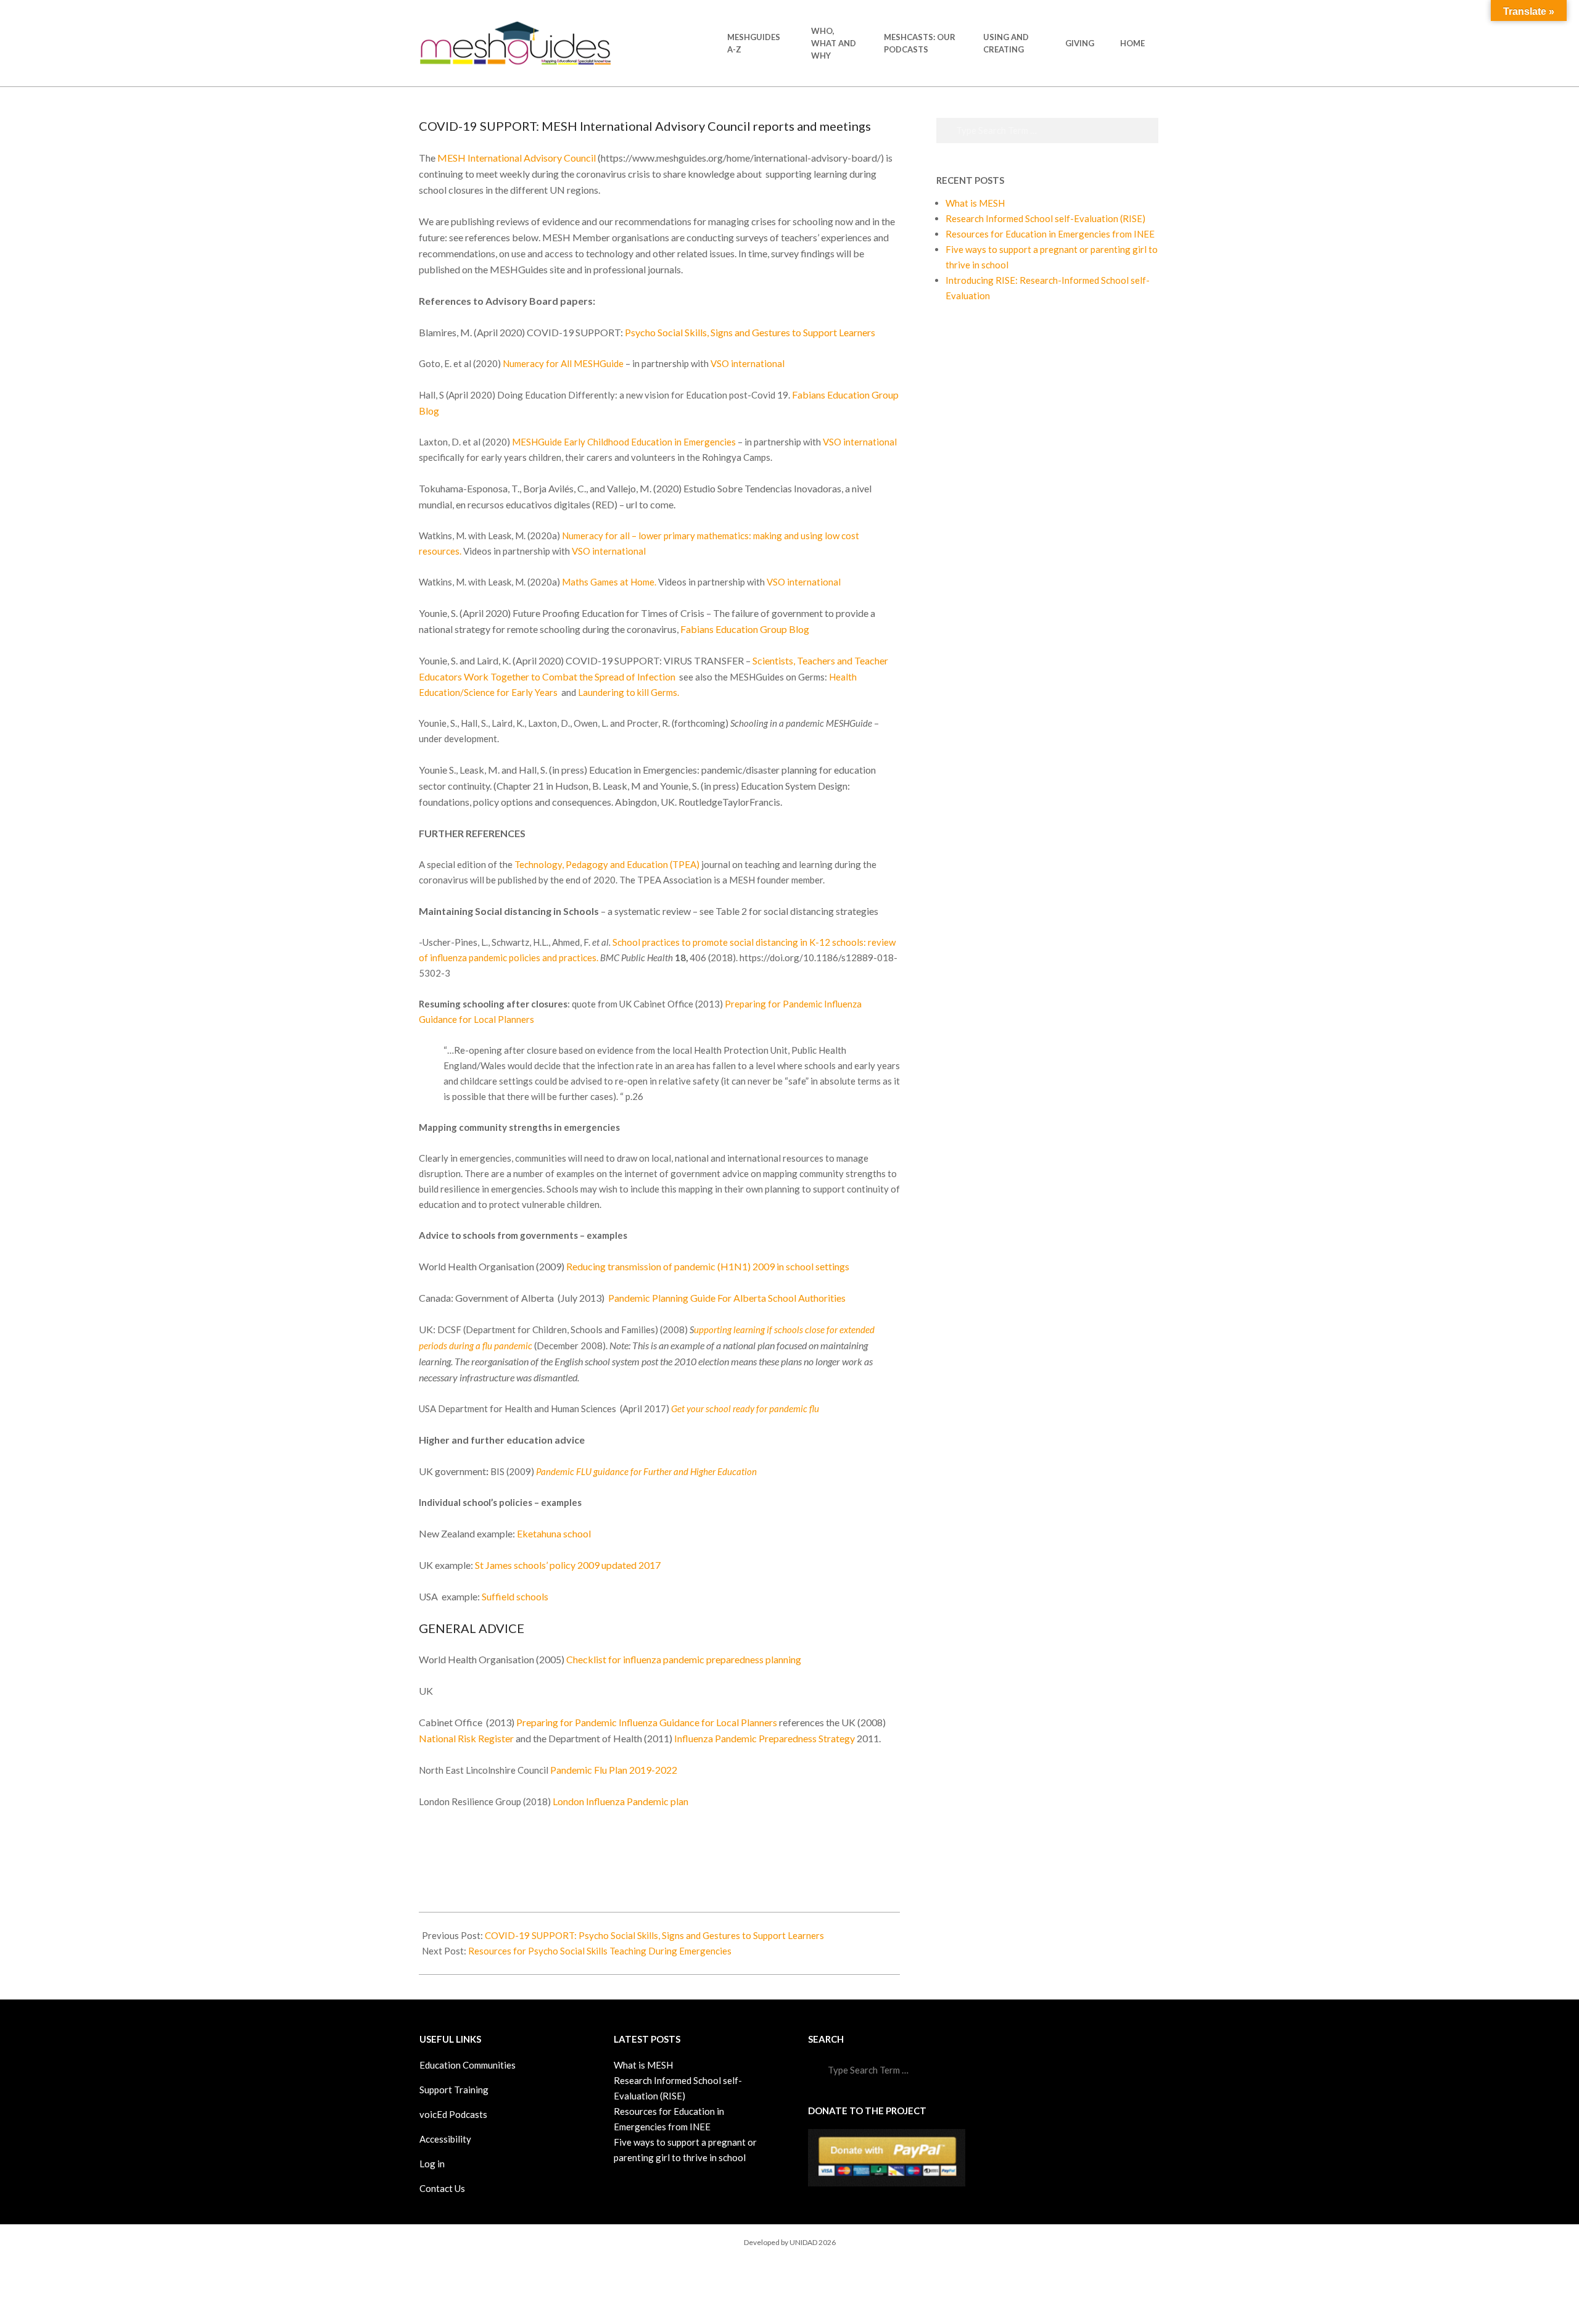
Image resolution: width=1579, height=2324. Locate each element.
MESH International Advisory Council (517, 158)
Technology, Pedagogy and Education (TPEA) (607, 864)
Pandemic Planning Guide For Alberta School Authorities (727, 1298)
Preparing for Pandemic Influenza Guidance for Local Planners (648, 1722)
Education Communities (468, 2065)
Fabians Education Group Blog (745, 629)
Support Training (454, 2090)
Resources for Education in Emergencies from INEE (1050, 234)
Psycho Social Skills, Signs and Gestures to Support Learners (750, 332)
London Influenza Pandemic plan (620, 1801)
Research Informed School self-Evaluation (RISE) (1045, 218)
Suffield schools (515, 1596)
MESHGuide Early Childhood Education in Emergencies (624, 442)
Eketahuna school (554, 1533)
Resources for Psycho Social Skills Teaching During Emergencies (600, 1951)
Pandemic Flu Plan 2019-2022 (614, 1770)
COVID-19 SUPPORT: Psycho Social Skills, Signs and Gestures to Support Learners (654, 1935)
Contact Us (442, 2188)
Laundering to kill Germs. (629, 692)
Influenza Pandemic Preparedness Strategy (765, 1738)
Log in (432, 2164)
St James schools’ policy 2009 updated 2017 (568, 1565)
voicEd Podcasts (453, 2114)
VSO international (748, 363)
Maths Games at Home (608, 582)
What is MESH (975, 203)
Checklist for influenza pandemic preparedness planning (684, 1659)
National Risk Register (466, 1738)
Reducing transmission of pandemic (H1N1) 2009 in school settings (708, 1266)
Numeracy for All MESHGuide (563, 363)
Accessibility (445, 2139)
